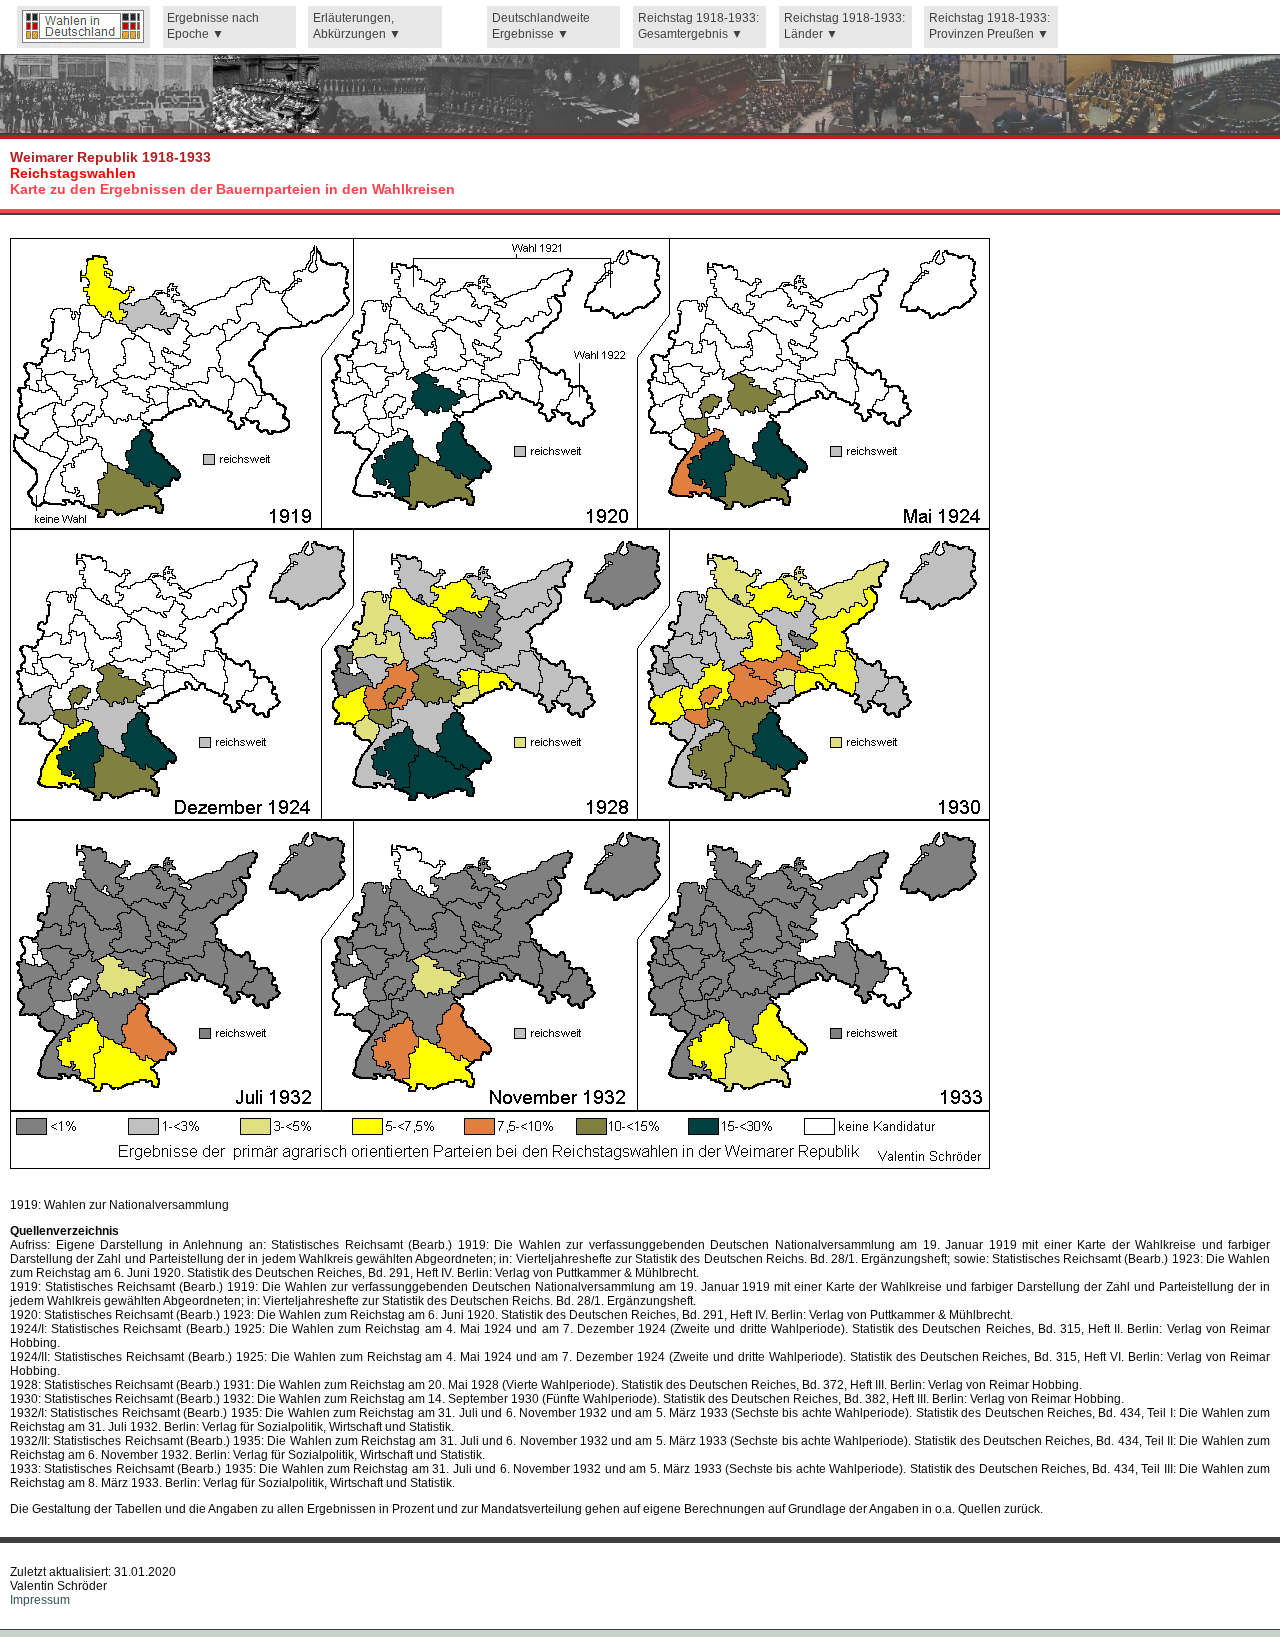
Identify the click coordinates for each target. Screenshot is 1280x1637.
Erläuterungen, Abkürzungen (353, 26)
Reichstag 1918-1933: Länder (844, 26)
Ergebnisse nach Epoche (213, 26)
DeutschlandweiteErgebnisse (541, 26)
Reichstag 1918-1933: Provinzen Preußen (989, 26)
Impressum (40, 1600)
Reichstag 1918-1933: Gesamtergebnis (698, 26)
